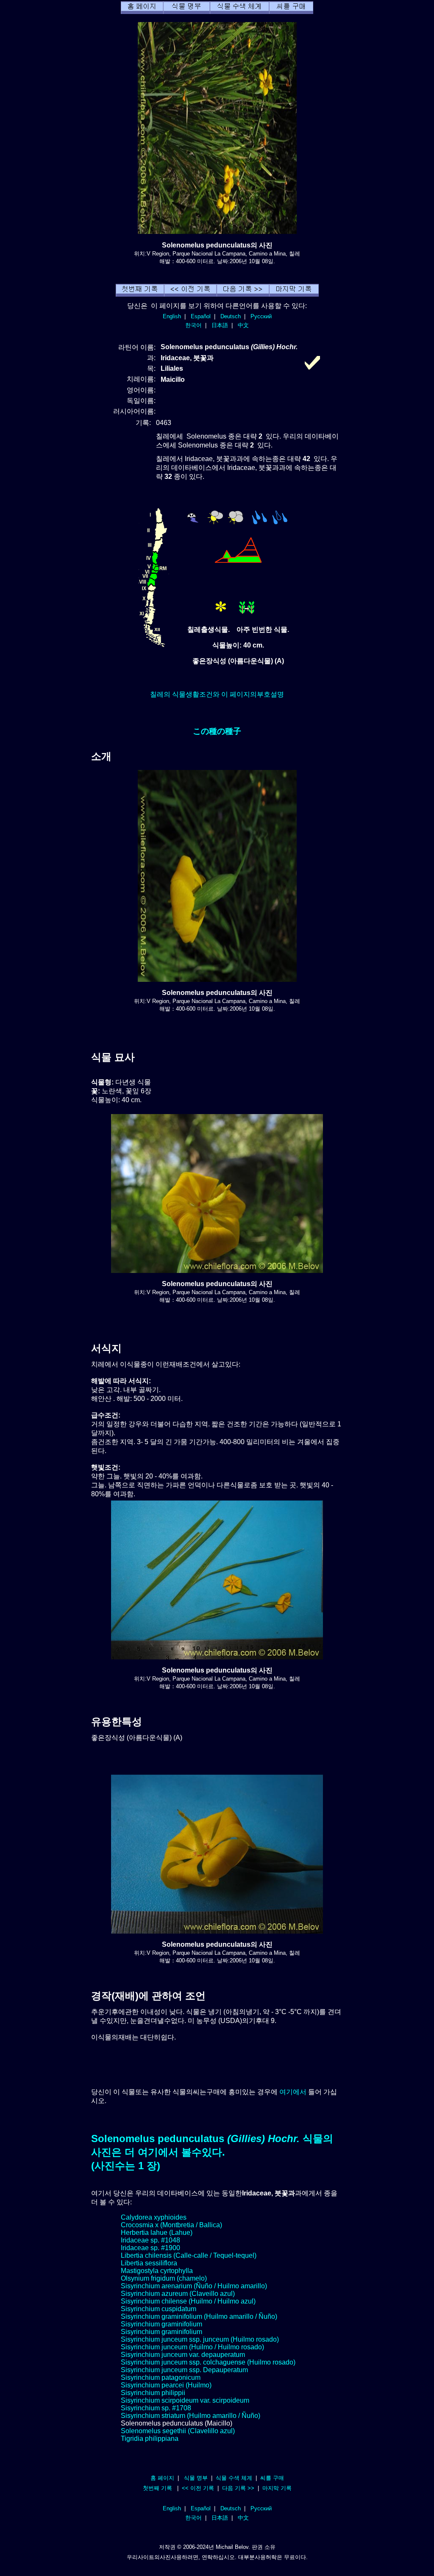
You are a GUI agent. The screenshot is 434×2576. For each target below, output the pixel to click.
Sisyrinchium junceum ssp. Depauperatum (184, 2370)
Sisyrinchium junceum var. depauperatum (183, 2355)
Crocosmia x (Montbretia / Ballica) (171, 2225)
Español (201, 316)
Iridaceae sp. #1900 (150, 2248)
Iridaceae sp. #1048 (150, 2240)
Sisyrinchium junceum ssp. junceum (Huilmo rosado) (200, 2339)
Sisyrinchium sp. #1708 (156, 2408)
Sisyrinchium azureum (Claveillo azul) (178, 2294)
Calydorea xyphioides (154, 2217)
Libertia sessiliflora (149, 2263)
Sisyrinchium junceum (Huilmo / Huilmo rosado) (192, 2347)
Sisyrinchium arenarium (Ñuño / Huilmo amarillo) (194, 2286)
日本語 (220, 325)
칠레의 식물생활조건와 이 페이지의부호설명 (217, 694)
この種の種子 (217, 731)
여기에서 (293, 2092)
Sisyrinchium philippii (153, 2393)
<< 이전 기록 (198, 2488)
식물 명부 (196, 2478)
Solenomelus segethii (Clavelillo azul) (178, 2431)
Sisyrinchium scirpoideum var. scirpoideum (185, 2400)
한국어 (193, 325)
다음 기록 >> (238, 2488)
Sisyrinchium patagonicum (161, 2377)
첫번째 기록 (157, 2488)
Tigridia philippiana (150, 2438)
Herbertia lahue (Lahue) (157, 2233)
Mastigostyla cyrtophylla (157, 2271)
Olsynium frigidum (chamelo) (164, 2278)
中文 (243, 325)
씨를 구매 (272, 2478)
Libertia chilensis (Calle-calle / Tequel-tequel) (189, 2255)
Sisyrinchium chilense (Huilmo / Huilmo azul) (188, 2301)
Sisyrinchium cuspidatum (159, 2309)
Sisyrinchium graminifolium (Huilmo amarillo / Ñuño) (199, 2316)
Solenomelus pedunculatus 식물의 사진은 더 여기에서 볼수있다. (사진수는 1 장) (212, 2152)
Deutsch (231, 316)
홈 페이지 (162, 2478)
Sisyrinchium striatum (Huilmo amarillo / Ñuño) (191, 2416)
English (172, 316)
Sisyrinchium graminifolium (161, 2324)
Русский (261, 316)
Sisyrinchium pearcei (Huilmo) (166, 2385)
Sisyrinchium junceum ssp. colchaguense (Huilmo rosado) (208, 2362)
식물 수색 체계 (234, 2478)
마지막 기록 (277, 2488)
